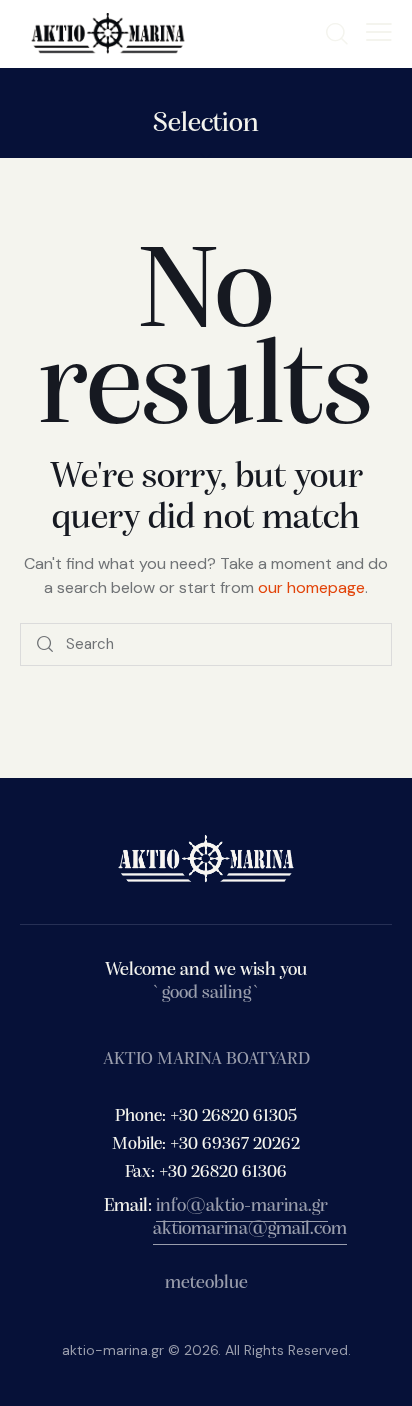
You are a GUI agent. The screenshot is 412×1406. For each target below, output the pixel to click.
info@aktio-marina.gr (242, 1206)
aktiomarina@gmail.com (250, 1229)
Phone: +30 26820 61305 (206, 1117)
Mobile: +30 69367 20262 (206, 1145)
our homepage (311, 587)
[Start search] (45, 644)
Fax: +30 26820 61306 (206, 1173)
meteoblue (206, 1283)
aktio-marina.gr (113, 1350)
